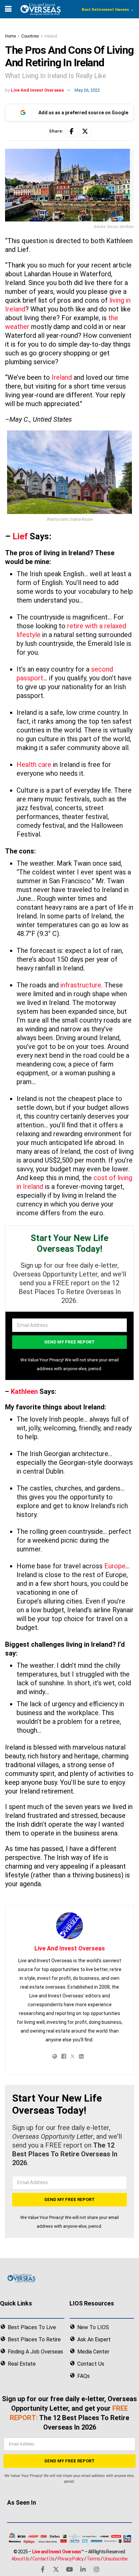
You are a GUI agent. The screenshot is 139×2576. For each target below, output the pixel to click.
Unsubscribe (115, 2559)
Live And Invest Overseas (37, 90)
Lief (20, 536)
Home (10, 36)
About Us (20, 2559)
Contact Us (43, 2559)
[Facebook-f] (43, 2569)
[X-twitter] (56, 2569)
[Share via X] (85, 131)
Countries (30, 36)
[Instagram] (96, 2569)
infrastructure (81, 985)
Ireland (51, 36)
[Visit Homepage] (40, 9)
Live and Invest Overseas (57, 2552)
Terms (93, 2559)
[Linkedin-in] (83, 2569)
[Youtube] (69, 2569)
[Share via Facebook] (72, 131)
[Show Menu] (8, 9)
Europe (115, 1566)
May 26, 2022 (87, 90)
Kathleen (24, 1391)
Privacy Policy (71, 2559)
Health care (34, 765)
